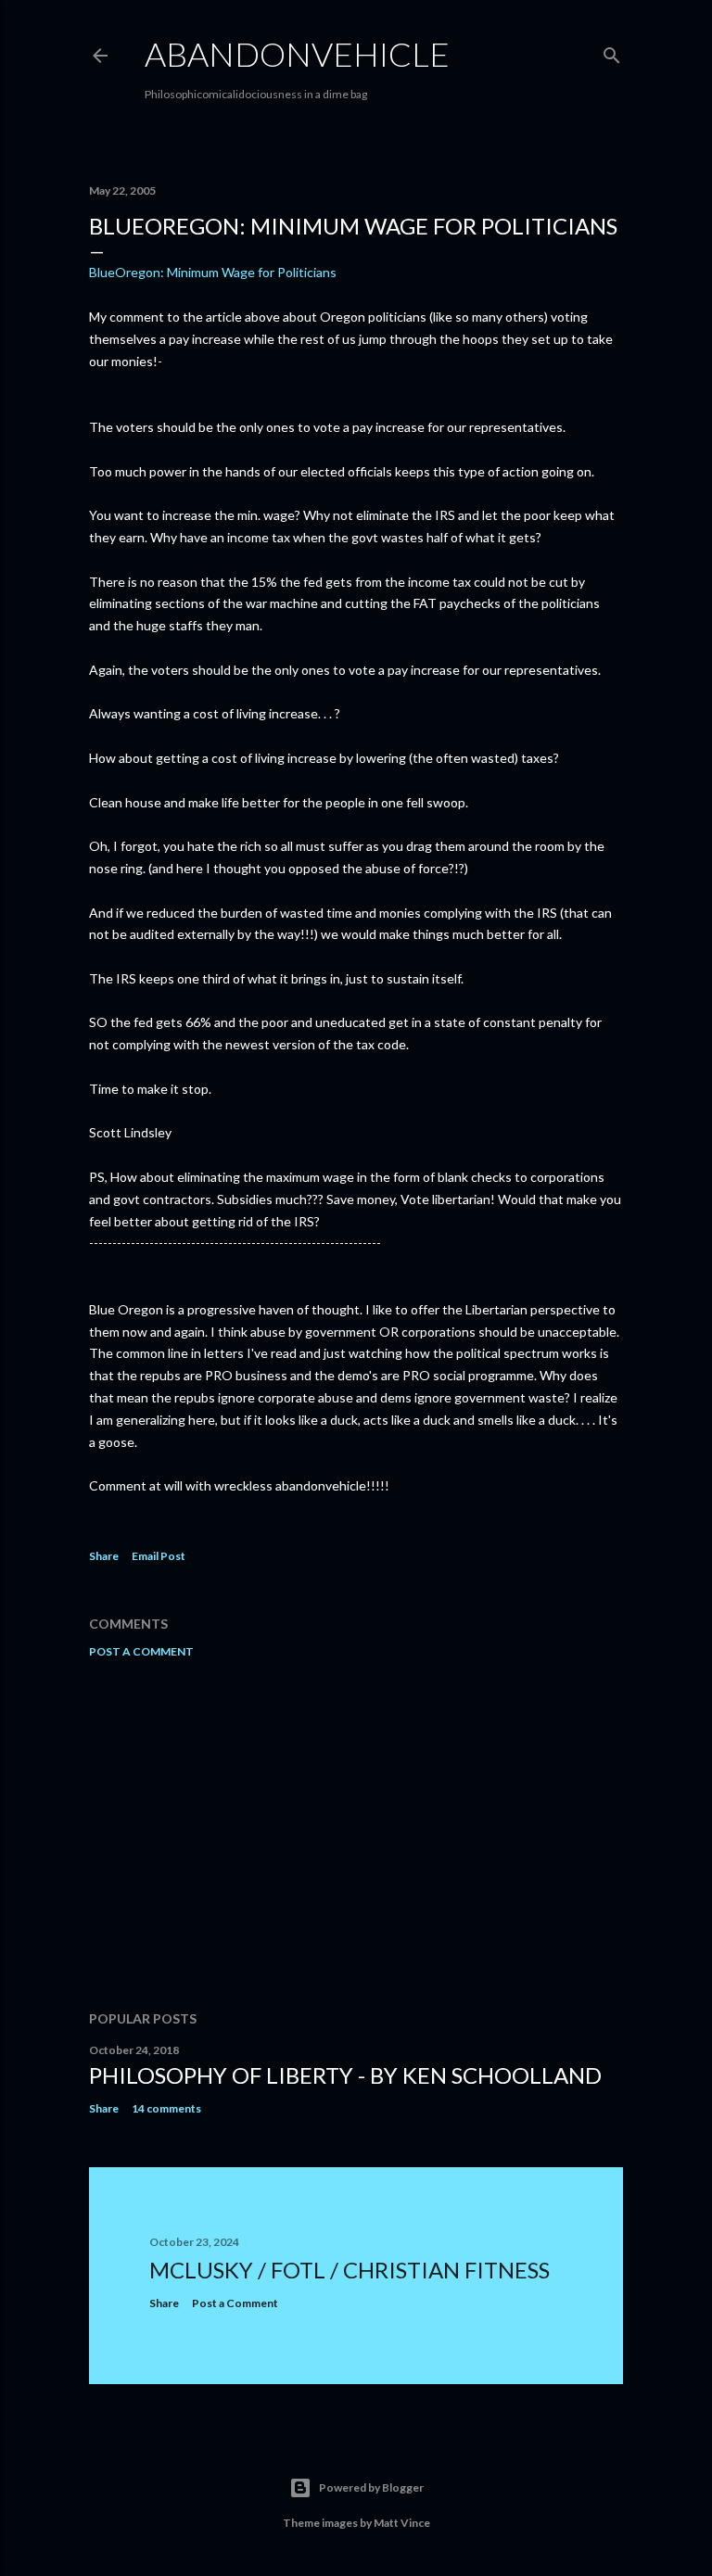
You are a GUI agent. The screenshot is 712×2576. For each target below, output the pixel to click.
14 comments (166, 2108)
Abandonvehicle (297, 54)
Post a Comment (141, 1651)
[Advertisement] (356, 1834)
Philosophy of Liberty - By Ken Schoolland (345, 2075)
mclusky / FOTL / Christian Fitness (350, 2270)
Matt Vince (402, 2523)
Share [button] (104, 1556)
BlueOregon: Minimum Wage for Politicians (213, 272)
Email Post (159, 1556)
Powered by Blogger (371, 2487)
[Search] (612, 51)
